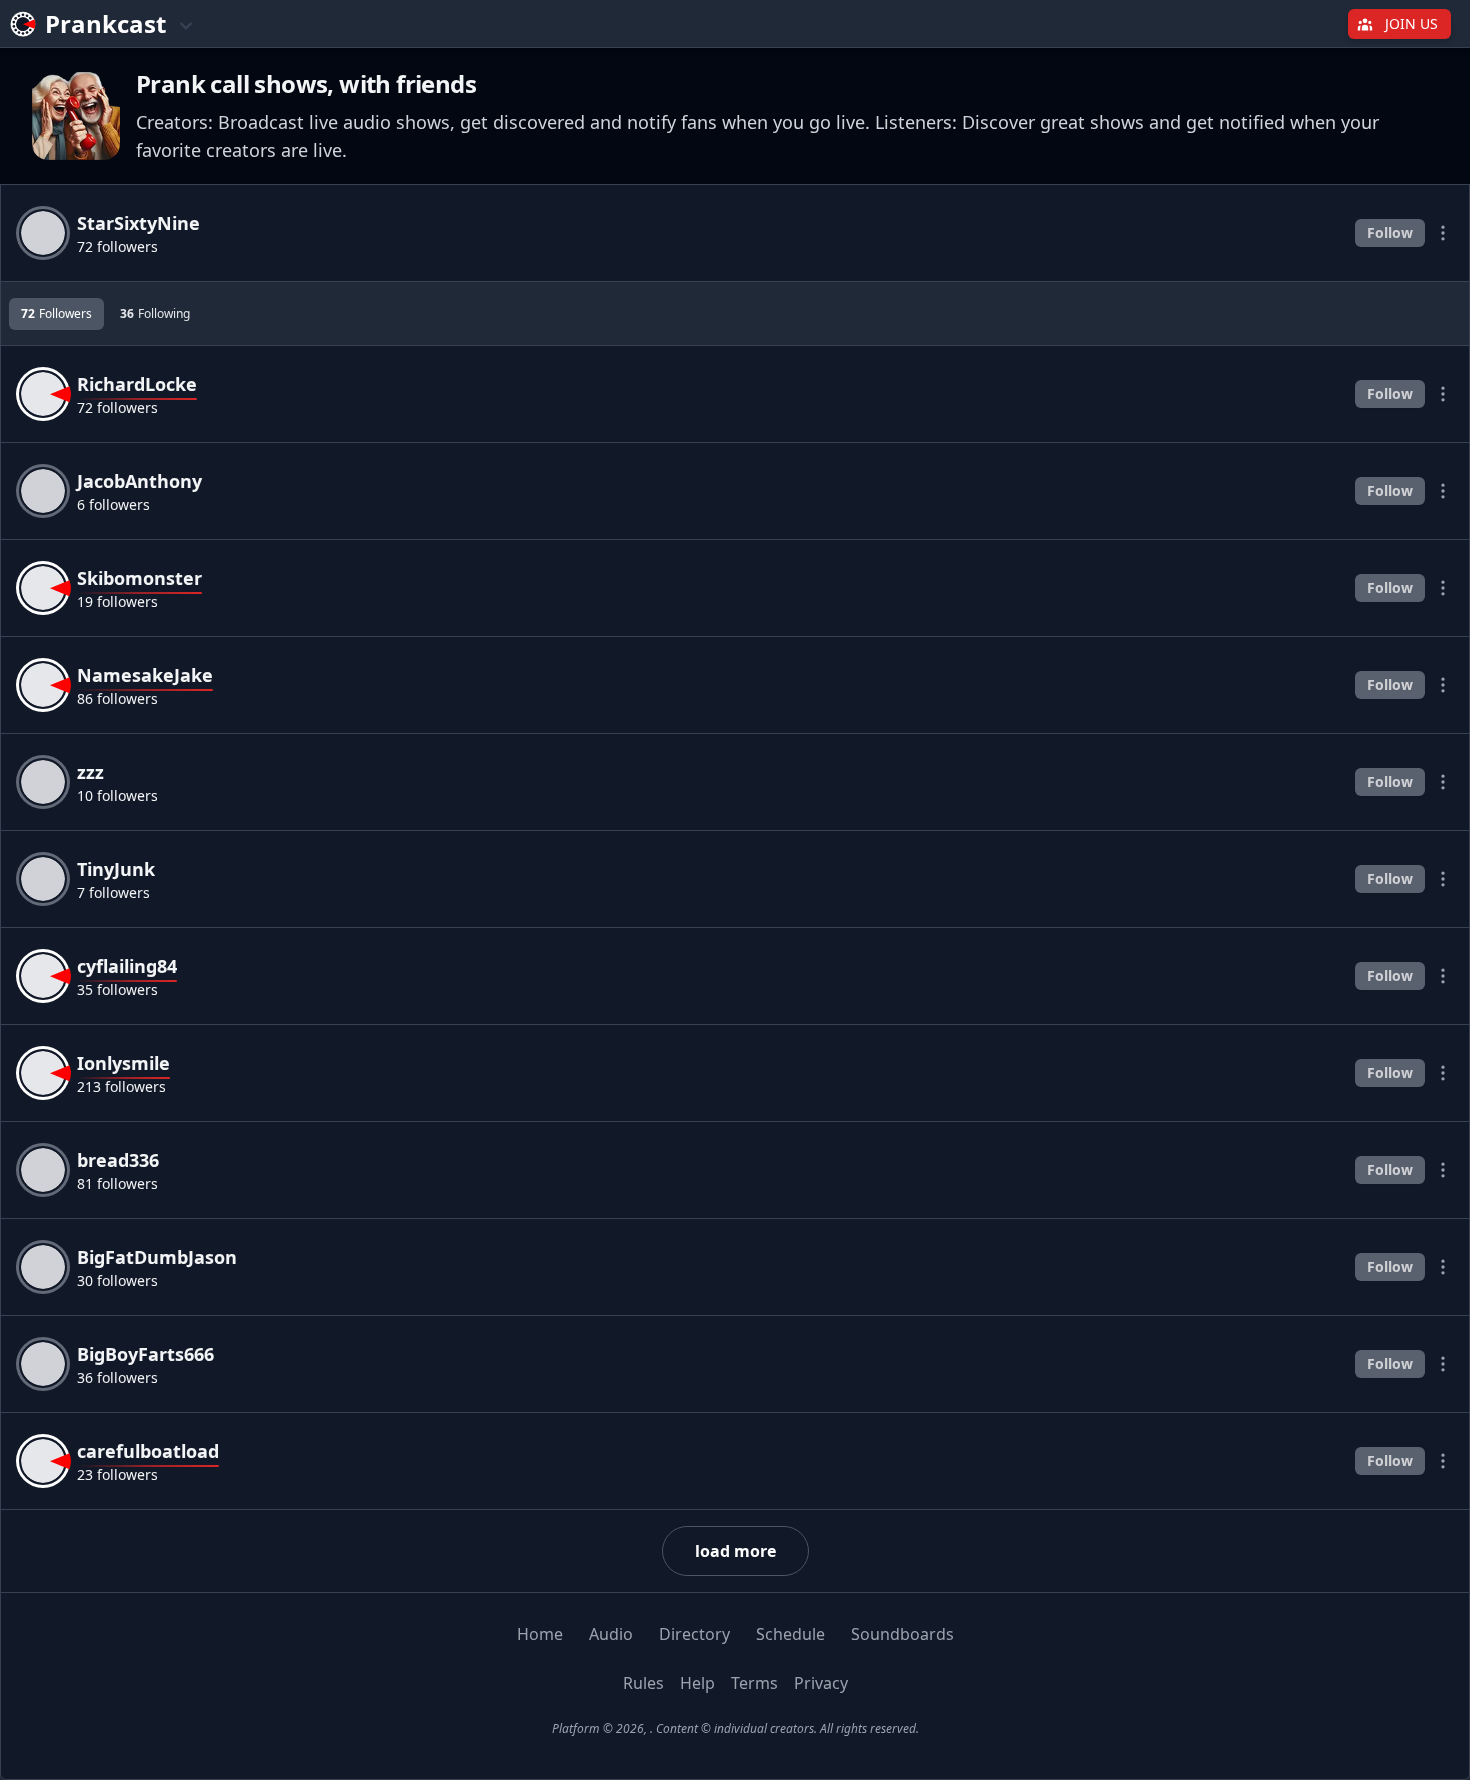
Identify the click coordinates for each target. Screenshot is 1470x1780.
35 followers (117, 989)
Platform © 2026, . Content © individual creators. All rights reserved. (735, 1728)
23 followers (117, 1474)
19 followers (117, 601)
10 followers (117, 795)
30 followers (117, 1280)
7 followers (113, 892)
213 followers (121, 1086)
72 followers (117, 246)
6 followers (113, 504)
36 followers (117, 1377)
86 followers (117, 698)
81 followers (117, 1183)
